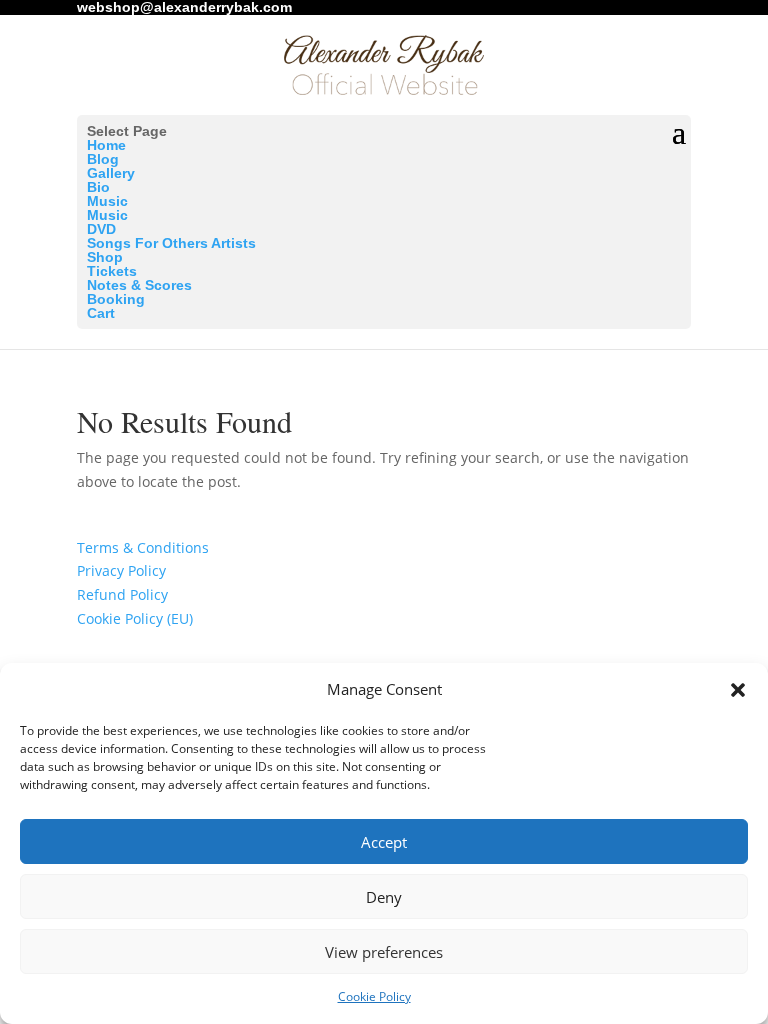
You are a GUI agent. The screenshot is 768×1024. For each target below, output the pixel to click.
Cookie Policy (374, 996)
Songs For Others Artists (171, 243)
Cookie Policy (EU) (135, 618)
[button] (738, 690)
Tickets (112, 271)
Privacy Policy (121, 570)
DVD (101, 229)
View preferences (384, 952)
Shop (105, 257)
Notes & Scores (139, 285)
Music (107, 201)
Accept (384, 842)
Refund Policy (122, 594)
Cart (101, 313)
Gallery (111, 173)
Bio (98, 187)
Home (106, 145)
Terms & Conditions (143, 547)
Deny (384, 897)
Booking (116, 299)
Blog (103, 159)
